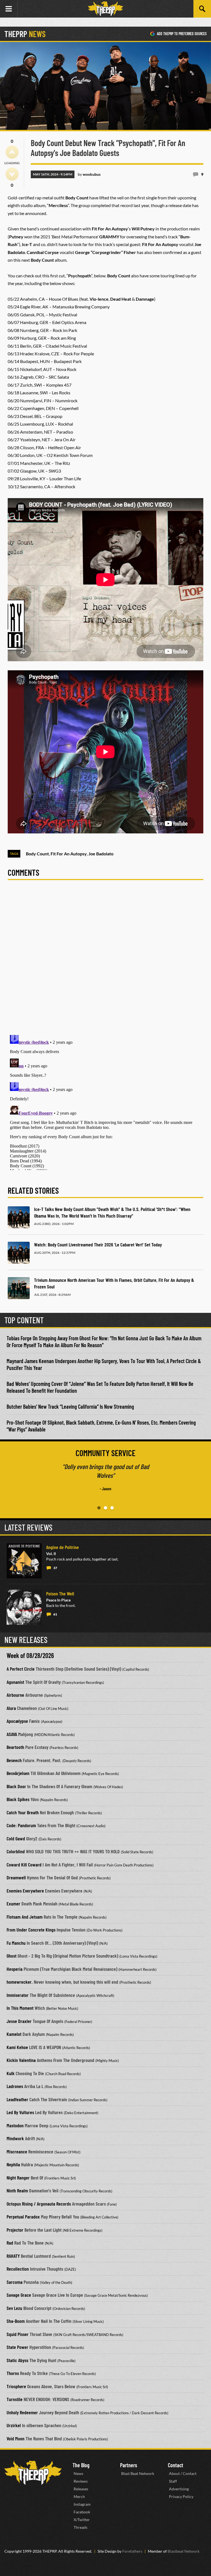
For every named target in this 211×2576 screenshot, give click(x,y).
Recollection (18, 2269)
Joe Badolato (101, 854)
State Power (17, 2347)
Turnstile (15, 2399)
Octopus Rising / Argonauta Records (39, 2204)
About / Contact (183, 2473)
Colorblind (16, 1851)
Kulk (11, 2073)
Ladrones (15, 2086)
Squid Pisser (18, 2334)
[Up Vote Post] (12, 152)
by (89, 174)
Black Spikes (18, 1799)
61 (55, 1614)
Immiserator (18, 1995)
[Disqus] (105, 961)
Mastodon (15, 2125)
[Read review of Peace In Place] (24, 1607)
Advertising (179, 2489)
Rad (10, 2243)
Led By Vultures (20, 2112)
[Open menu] (9, 9)
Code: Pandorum (21, 1825)
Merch (79, 2497)
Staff (173, 2481)
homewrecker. (20, 1982)
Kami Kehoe (17, 2047)
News (78, 2473)
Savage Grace (19, 2295)
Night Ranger (18, 2178)
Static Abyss (17, 2360)
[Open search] (202, 9)
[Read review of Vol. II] (24, 1561)
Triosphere (16, 2386)
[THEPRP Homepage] (105, 9)
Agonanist (15, 1682)
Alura (11, 1708)
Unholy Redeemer (22, 2412)
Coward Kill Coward (24, 1865)
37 (55, 1568)
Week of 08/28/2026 (30, 1655)
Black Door (16, 1786)
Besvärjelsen (18, 1773)
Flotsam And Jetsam (25, 1917)
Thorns (13, 2373)
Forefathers (132, 2551)
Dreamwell (16, 1877)
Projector (15, 2230)
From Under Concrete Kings (31, 1930)
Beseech (14, 1760)
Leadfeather (17, 2099)
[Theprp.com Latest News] (33, 2473)
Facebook (82, 2512)
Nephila (13, 2164)
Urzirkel (14, 2425)
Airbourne (15, 1695)
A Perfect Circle (21, 1669)
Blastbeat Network (184, 2551)
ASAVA (12, 1734)
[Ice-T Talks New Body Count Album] (19, 1217)
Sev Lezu (14, 2308)
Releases (81, 2489)
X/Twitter (82, 2520)
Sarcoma (15, 2282)
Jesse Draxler (19, 2021)
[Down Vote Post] (12, 174)
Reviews (81, 2481)
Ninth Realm (17, 2190)
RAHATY (13, 2256)
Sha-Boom (16, 2321)
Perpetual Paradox (23, 2217)
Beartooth (15, 1747)
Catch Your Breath (23, 1812)
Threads (80, 2527)
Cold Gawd (16, 1838)
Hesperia (15, 1969)
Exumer (13, 1904)
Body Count (37, 854)
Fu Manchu (16, 1943)
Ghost (12, 1956)
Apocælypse (17, 1721)
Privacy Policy (181, 2497)
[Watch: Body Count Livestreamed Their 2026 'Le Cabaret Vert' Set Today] (19, 1253)
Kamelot (14, 2034)
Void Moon (16, 2438)
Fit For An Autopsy (69, 854)
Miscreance (17, 2151)
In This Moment (20, 2008)
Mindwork (15, 2138)
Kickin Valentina (21, 2060)
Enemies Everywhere (25, 1891)
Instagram (82, 2504)
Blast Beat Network (138, 2473)
